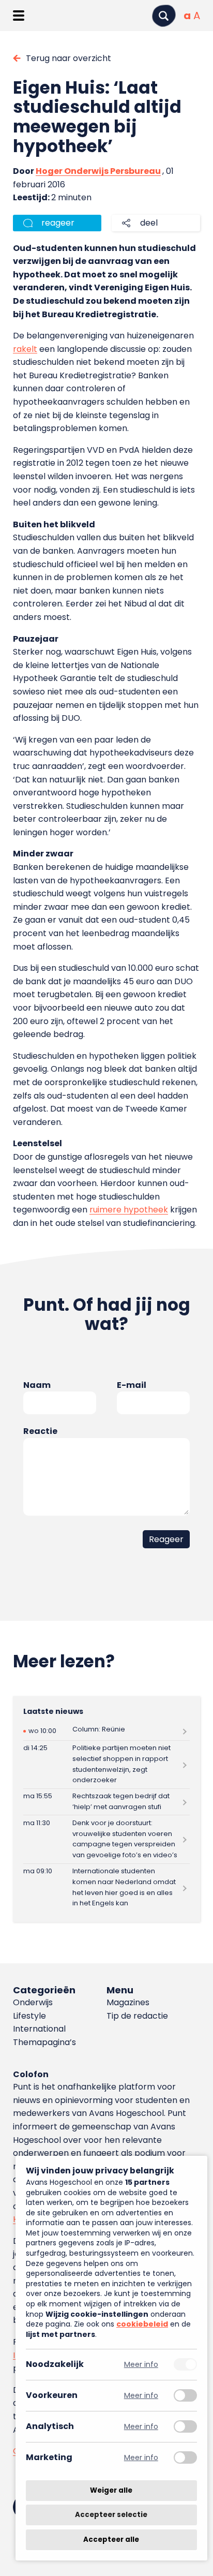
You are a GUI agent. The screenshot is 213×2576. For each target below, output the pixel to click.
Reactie (40, 1431)
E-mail (132, 1385)
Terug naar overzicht (69, 58)
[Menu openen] (18, 16)
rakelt (25, 349)
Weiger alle (111, 2490)
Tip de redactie (137, 2016)
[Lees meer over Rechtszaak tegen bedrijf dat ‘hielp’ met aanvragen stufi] (106, 1802)
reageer (58, 223)
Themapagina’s (44, 2042)
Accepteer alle (111, 2540)
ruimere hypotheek (129, 1210)
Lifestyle (29, 2016)
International (39, 2029)
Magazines (128, 2002)
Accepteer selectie (111, 2515)
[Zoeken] (164, 16)
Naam (37, 1385)
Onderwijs (33, 2002)
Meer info (141, 2365)
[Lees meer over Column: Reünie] (106, 1731)
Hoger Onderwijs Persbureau (98, 171)
